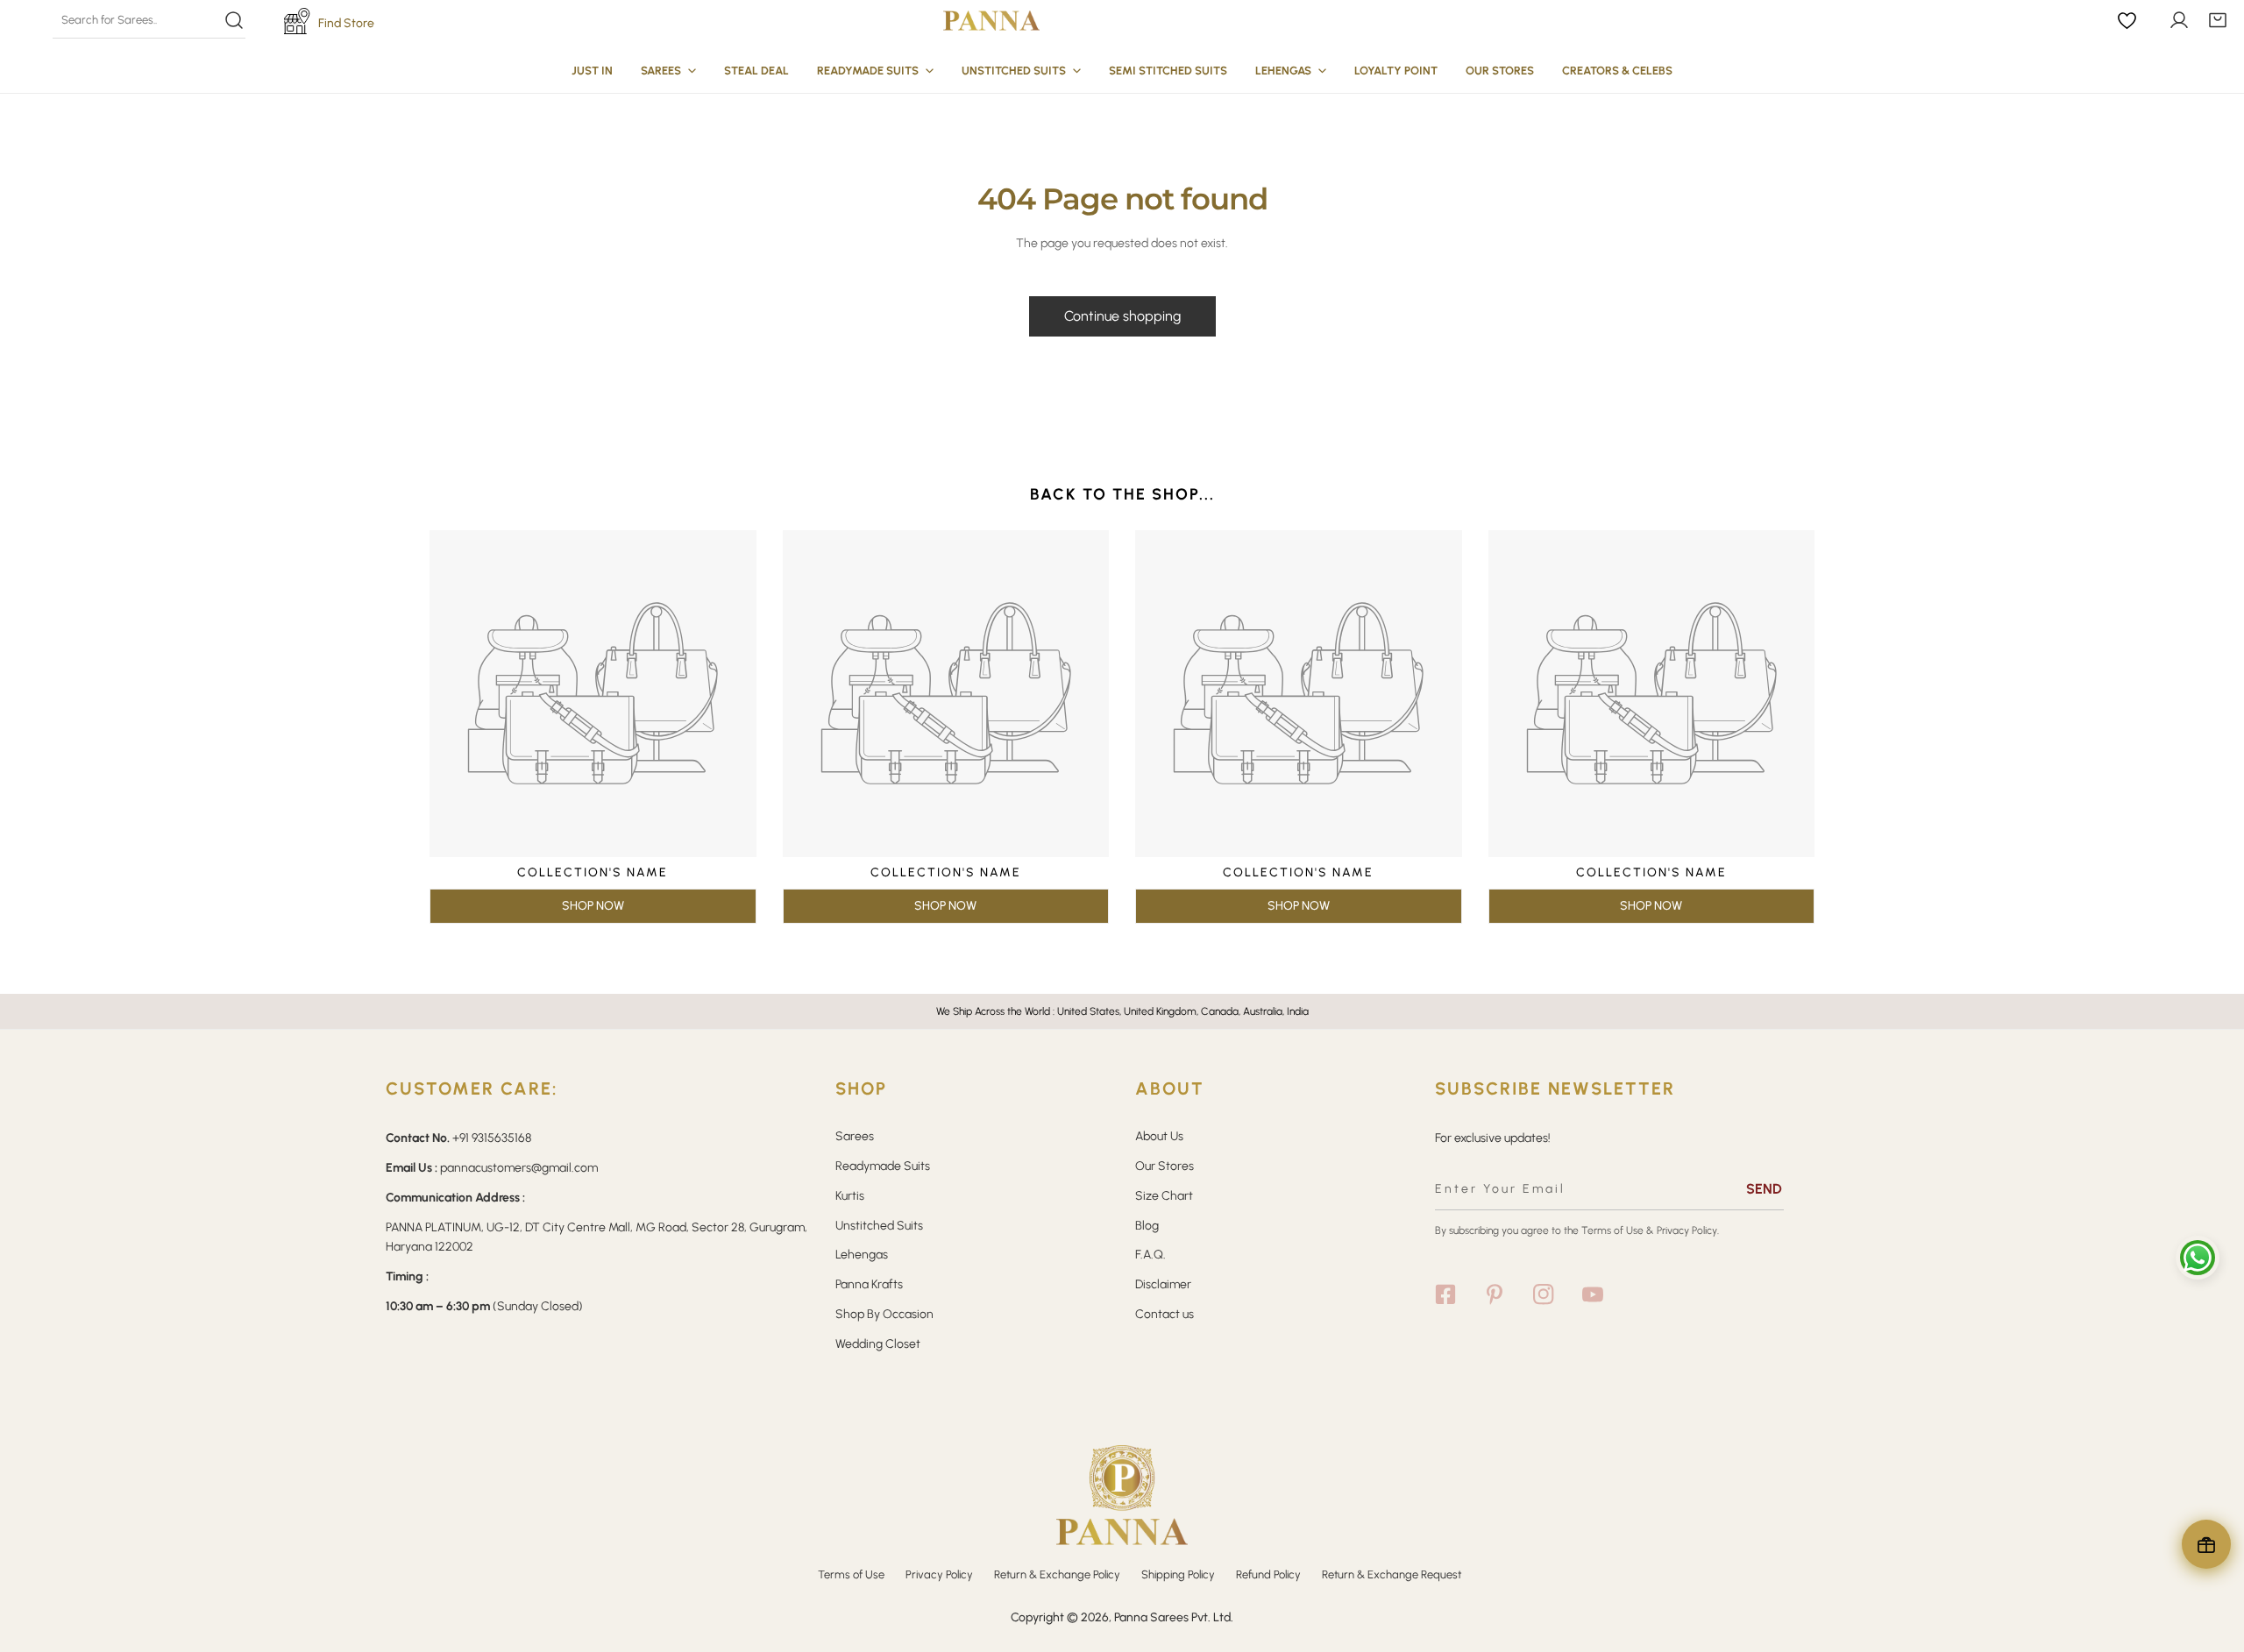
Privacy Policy (939, 1574)
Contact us (1165, 1314)
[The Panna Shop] (991, 20)
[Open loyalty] (2206, 1544)
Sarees (855, 1136)
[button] (2218, 20)
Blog (1147, 1226)
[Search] (149, 20)
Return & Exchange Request (1392, 1574)
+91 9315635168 (492, 1138)
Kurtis (850, 1196)
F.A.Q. (1150, 1255)
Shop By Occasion (884, 1314)
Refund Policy (1268, 1574)
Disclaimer (1163, 1284)
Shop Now (593, 906)
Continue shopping (1122, 316)
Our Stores (1165, 1166)
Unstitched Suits (879, 1226)
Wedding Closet (878, 1344)
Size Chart (1164, 1196)
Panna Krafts (869, 1284)
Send (1764, 1189)
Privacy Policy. (1688, 1230)
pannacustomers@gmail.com (519, 1168)
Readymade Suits (883, 1166)
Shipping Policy (1178, 1574)
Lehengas (862, 1255)
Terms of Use (1612, 1230)
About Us (1159, 1136)
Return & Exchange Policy (1057, 1574)
